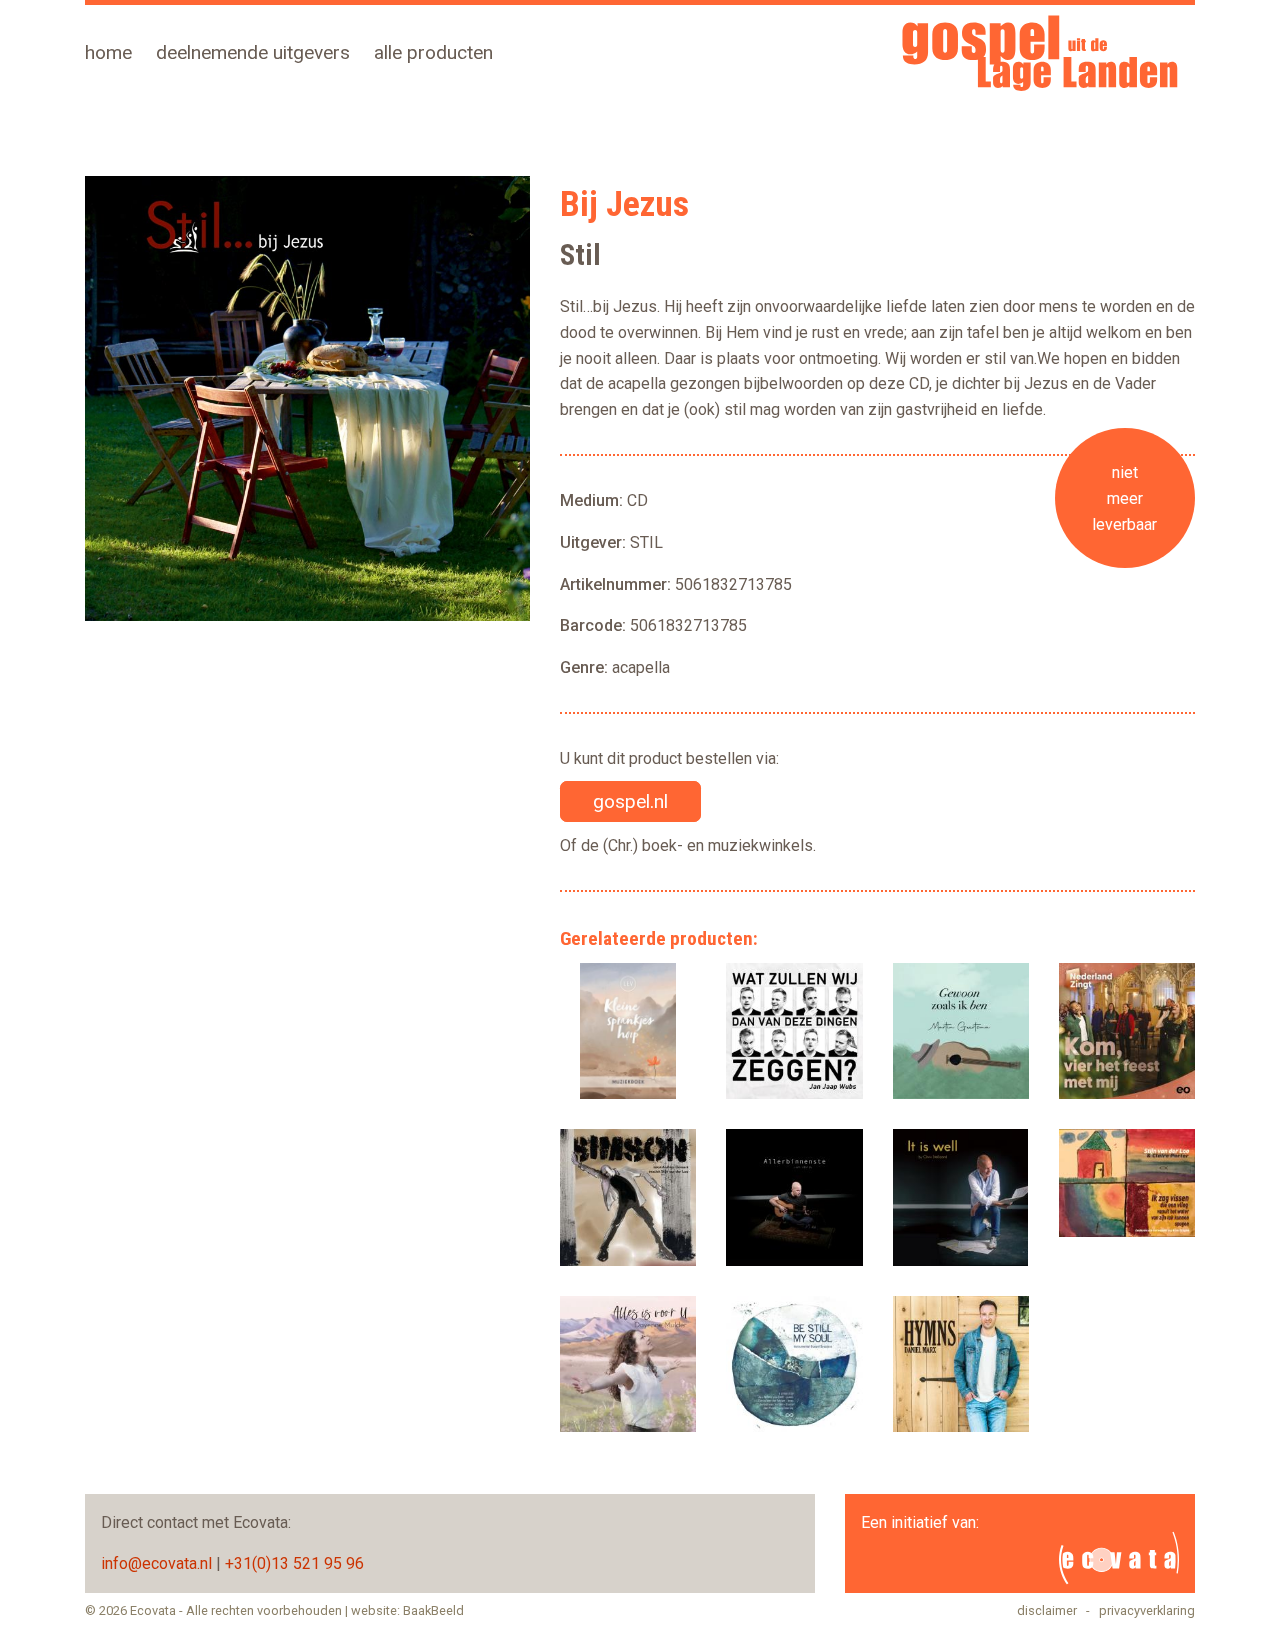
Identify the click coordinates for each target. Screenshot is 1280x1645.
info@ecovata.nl (156, 1563)
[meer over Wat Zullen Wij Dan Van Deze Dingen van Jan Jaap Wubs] (794, 1031)
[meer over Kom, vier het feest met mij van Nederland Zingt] (1127, 1031)
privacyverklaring (1147, 1610)
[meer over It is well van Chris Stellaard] (961, 1197)
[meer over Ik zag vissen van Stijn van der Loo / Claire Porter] (1127, 1183)
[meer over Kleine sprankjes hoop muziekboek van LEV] (628, 1031)
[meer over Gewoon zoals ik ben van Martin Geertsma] (961, 1031)
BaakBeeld (433, 1610)
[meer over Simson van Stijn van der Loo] (628, 1197)
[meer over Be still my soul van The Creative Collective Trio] (794, 1364)
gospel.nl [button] (630, 801)
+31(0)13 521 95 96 (294, 1563)
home (108, 52)
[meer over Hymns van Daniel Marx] (961, 1364)
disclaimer (1047, 1610)
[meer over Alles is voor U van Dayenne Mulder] (628, 1364)
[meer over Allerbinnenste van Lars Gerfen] (794, 1197)
